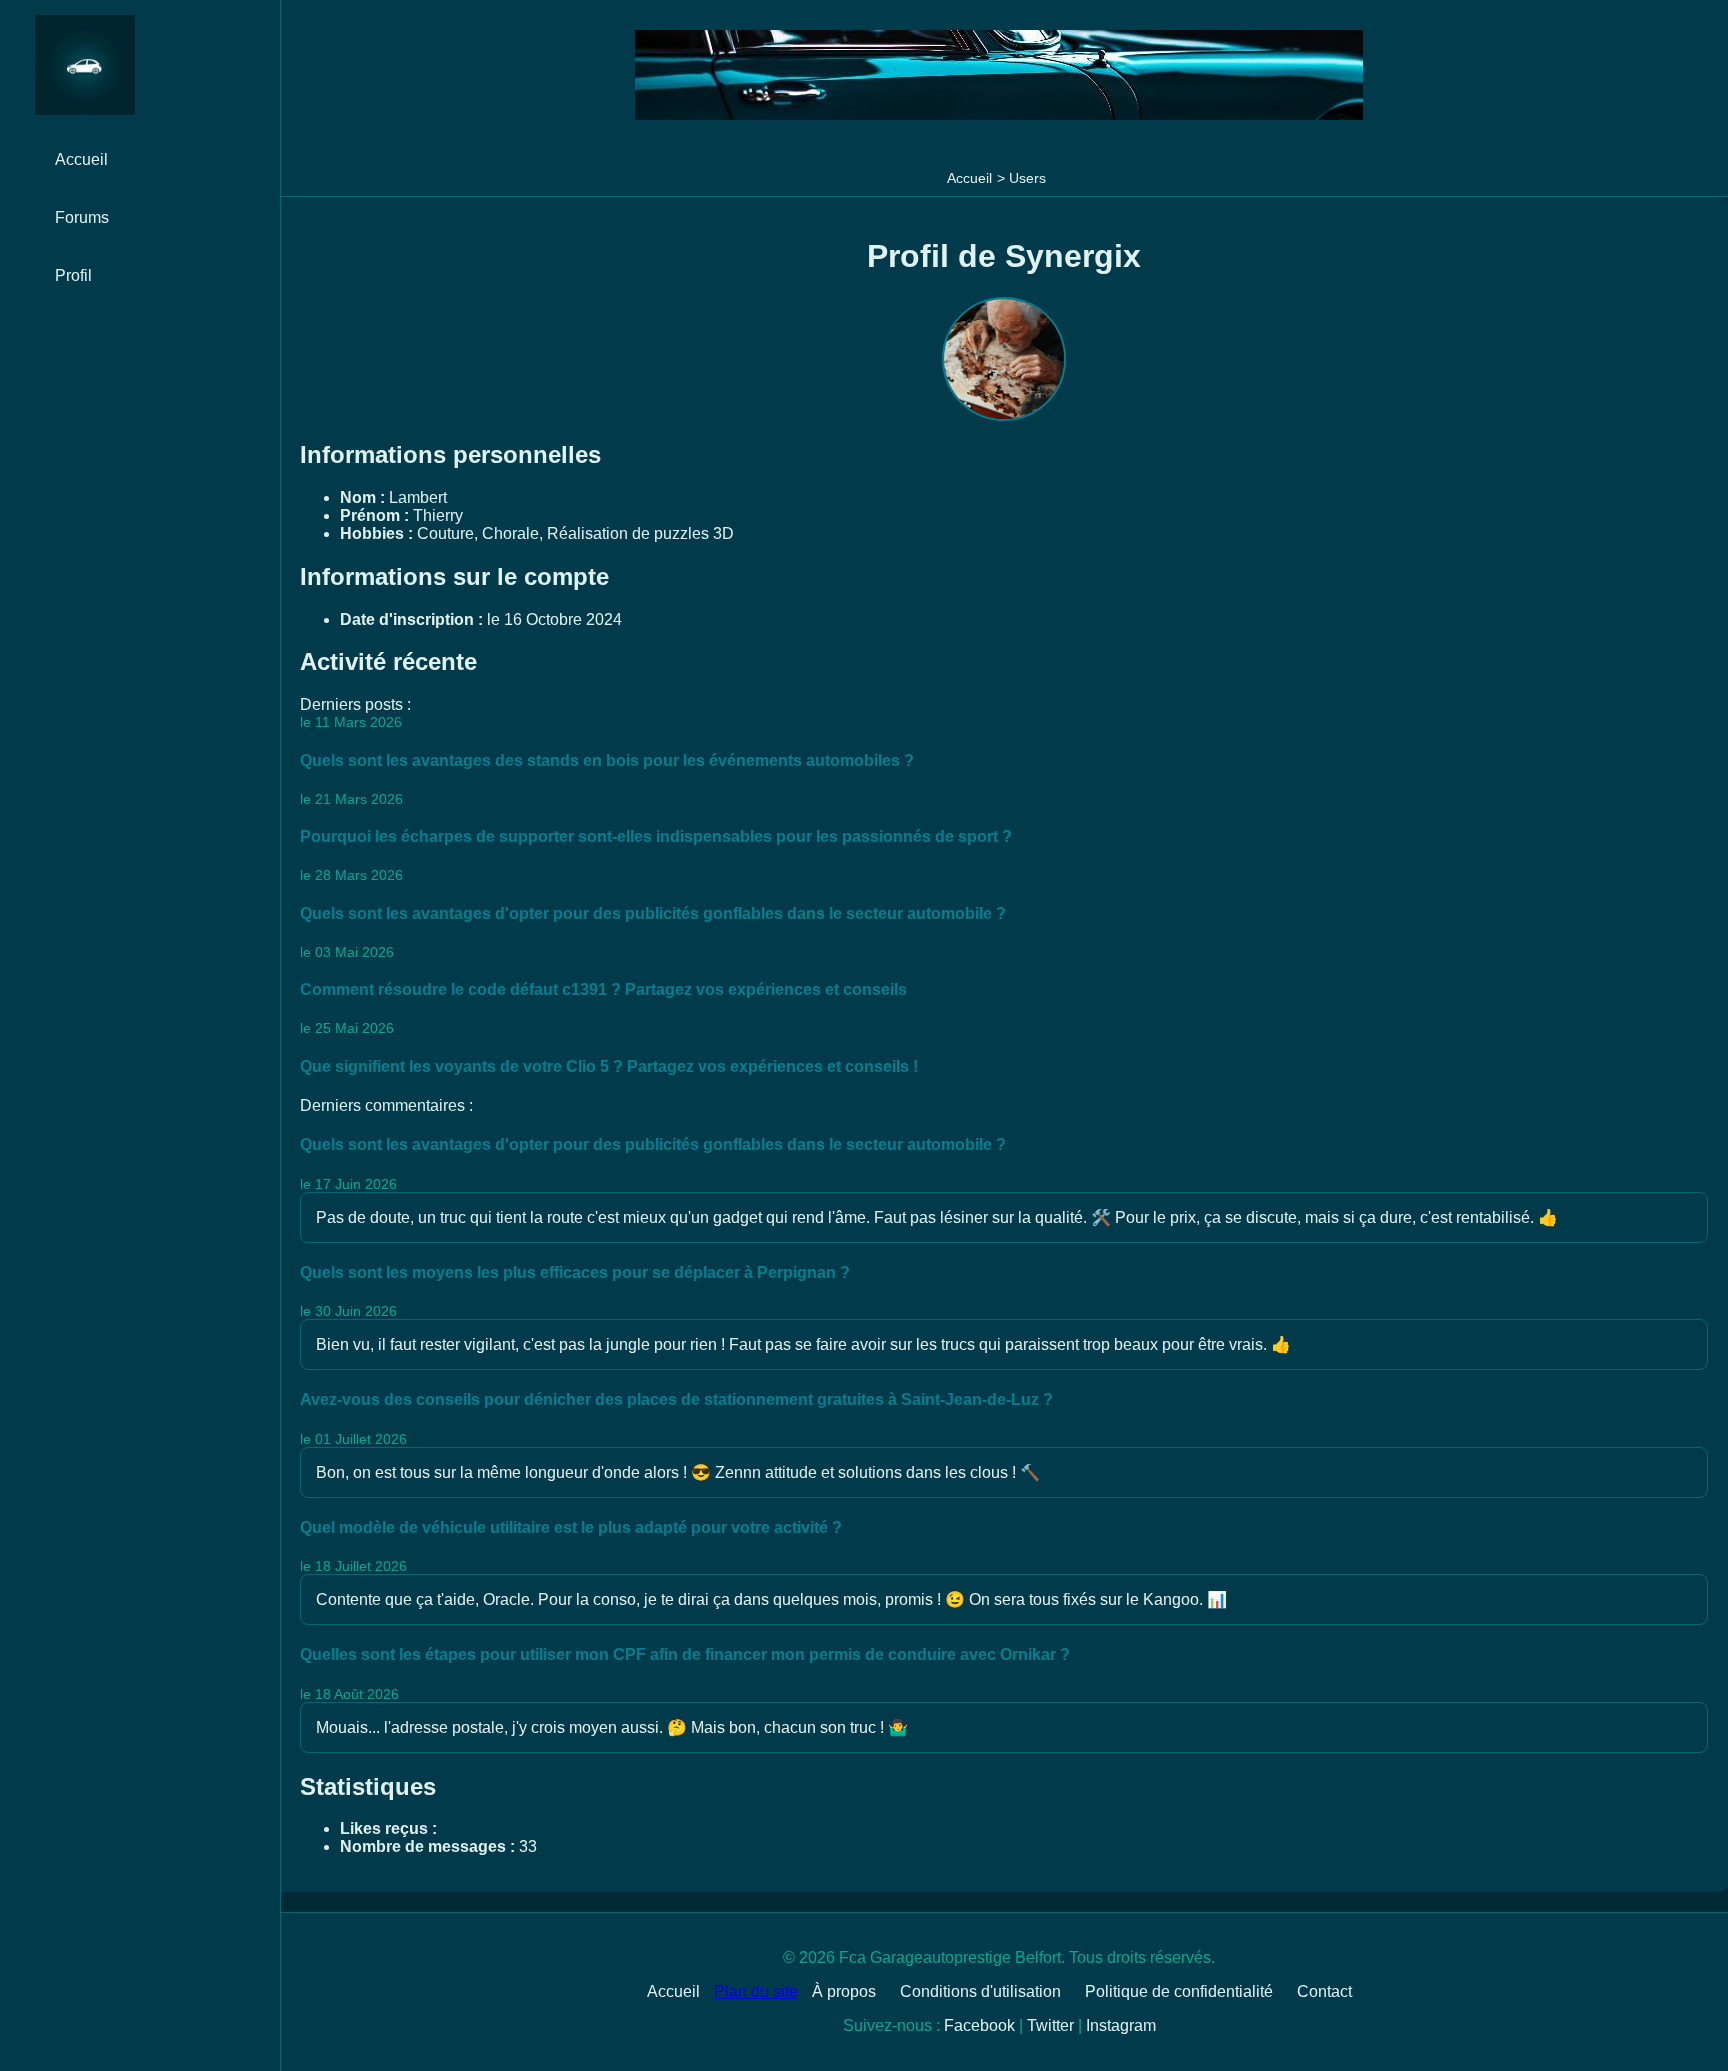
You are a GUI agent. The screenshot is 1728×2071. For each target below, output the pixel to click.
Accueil (969, 178)
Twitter (1050, 2025)
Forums (82, 217)
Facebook (979, 2025)
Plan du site (756, 1991)
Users (1027, 178)
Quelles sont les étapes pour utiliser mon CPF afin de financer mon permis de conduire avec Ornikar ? (685, 1654)
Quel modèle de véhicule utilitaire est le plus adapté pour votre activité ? (571, 1527)
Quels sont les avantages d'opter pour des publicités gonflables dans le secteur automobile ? (653, 913)
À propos (844, 1991)
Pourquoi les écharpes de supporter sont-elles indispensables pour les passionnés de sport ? (656, 836)
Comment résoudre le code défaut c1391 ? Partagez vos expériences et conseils (603, 989)
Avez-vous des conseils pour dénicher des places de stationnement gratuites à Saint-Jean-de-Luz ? (676, 1399)
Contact (1324, 1991)
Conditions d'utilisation (980, 1991)
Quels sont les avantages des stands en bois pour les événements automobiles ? (607, 760)
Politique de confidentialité (1179, 1991)
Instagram (1121, 2025)
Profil (73, 275)
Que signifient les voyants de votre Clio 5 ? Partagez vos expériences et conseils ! (609, 1066)
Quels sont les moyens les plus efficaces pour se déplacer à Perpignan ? (575, 1272)
